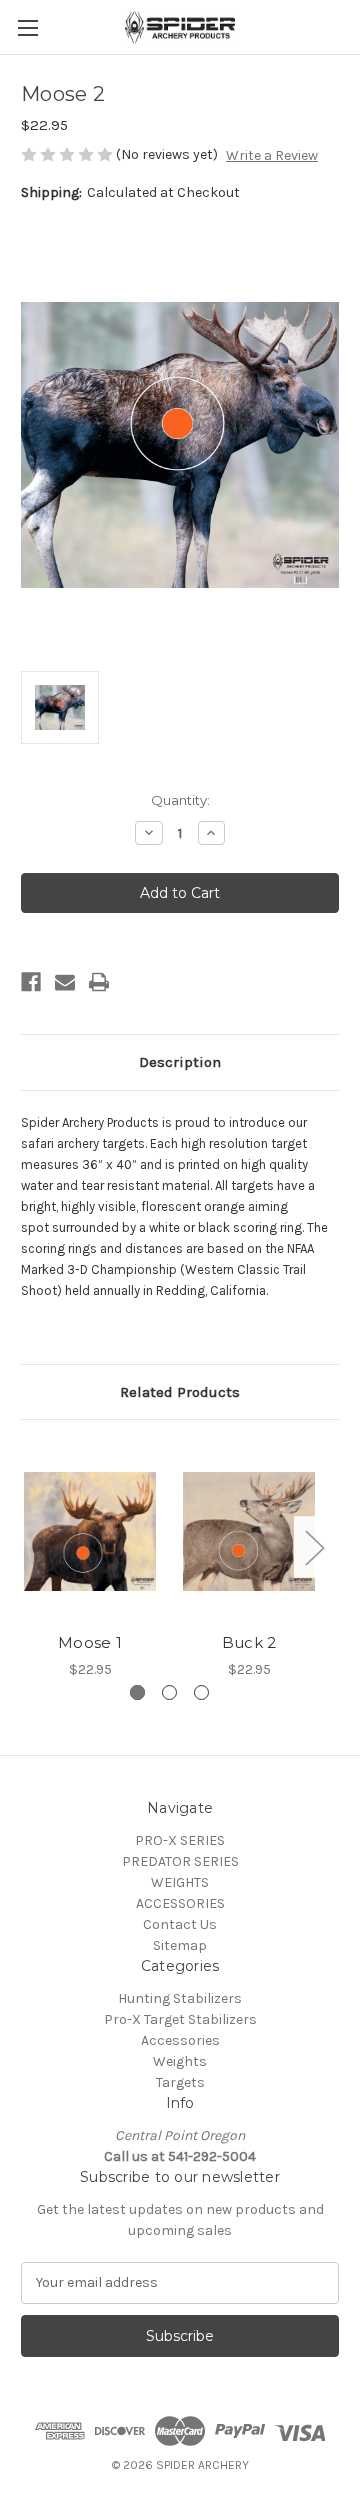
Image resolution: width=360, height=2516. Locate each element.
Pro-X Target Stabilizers (180, 2019)
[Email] (65, 982)
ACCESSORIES (180, 1903)
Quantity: (180, 800)
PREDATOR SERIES (180, 1861)
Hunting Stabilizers (180, 1998)
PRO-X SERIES (180, 1840)
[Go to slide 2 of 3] (169, 1692)
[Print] (99, 982)
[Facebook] (31, 982)
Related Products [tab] (180, 1392)
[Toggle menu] (27, 27)
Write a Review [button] (272, 155)
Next (314, 1547)
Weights (180, 2061)
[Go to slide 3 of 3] (201, 1692)
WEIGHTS (180, 1882)
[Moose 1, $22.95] (90, 1531)
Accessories (180, 2040)
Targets (180, 2082)
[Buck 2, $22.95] (249, 1531)
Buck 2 (249, 1642)
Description (180, 1062)
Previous (26, 1547)
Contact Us (180, 1924)
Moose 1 (90, 1642)
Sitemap (180, 1945)
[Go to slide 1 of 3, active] (137, 1692)
